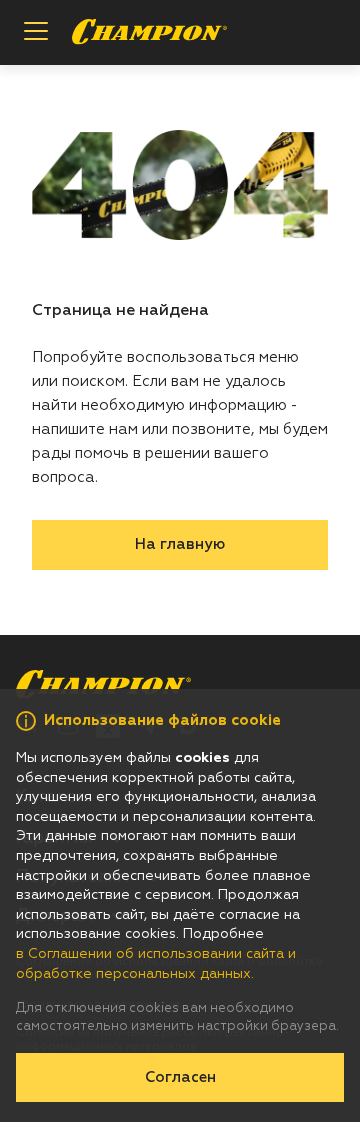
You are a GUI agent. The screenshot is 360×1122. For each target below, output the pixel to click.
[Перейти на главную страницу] (149, 31)
